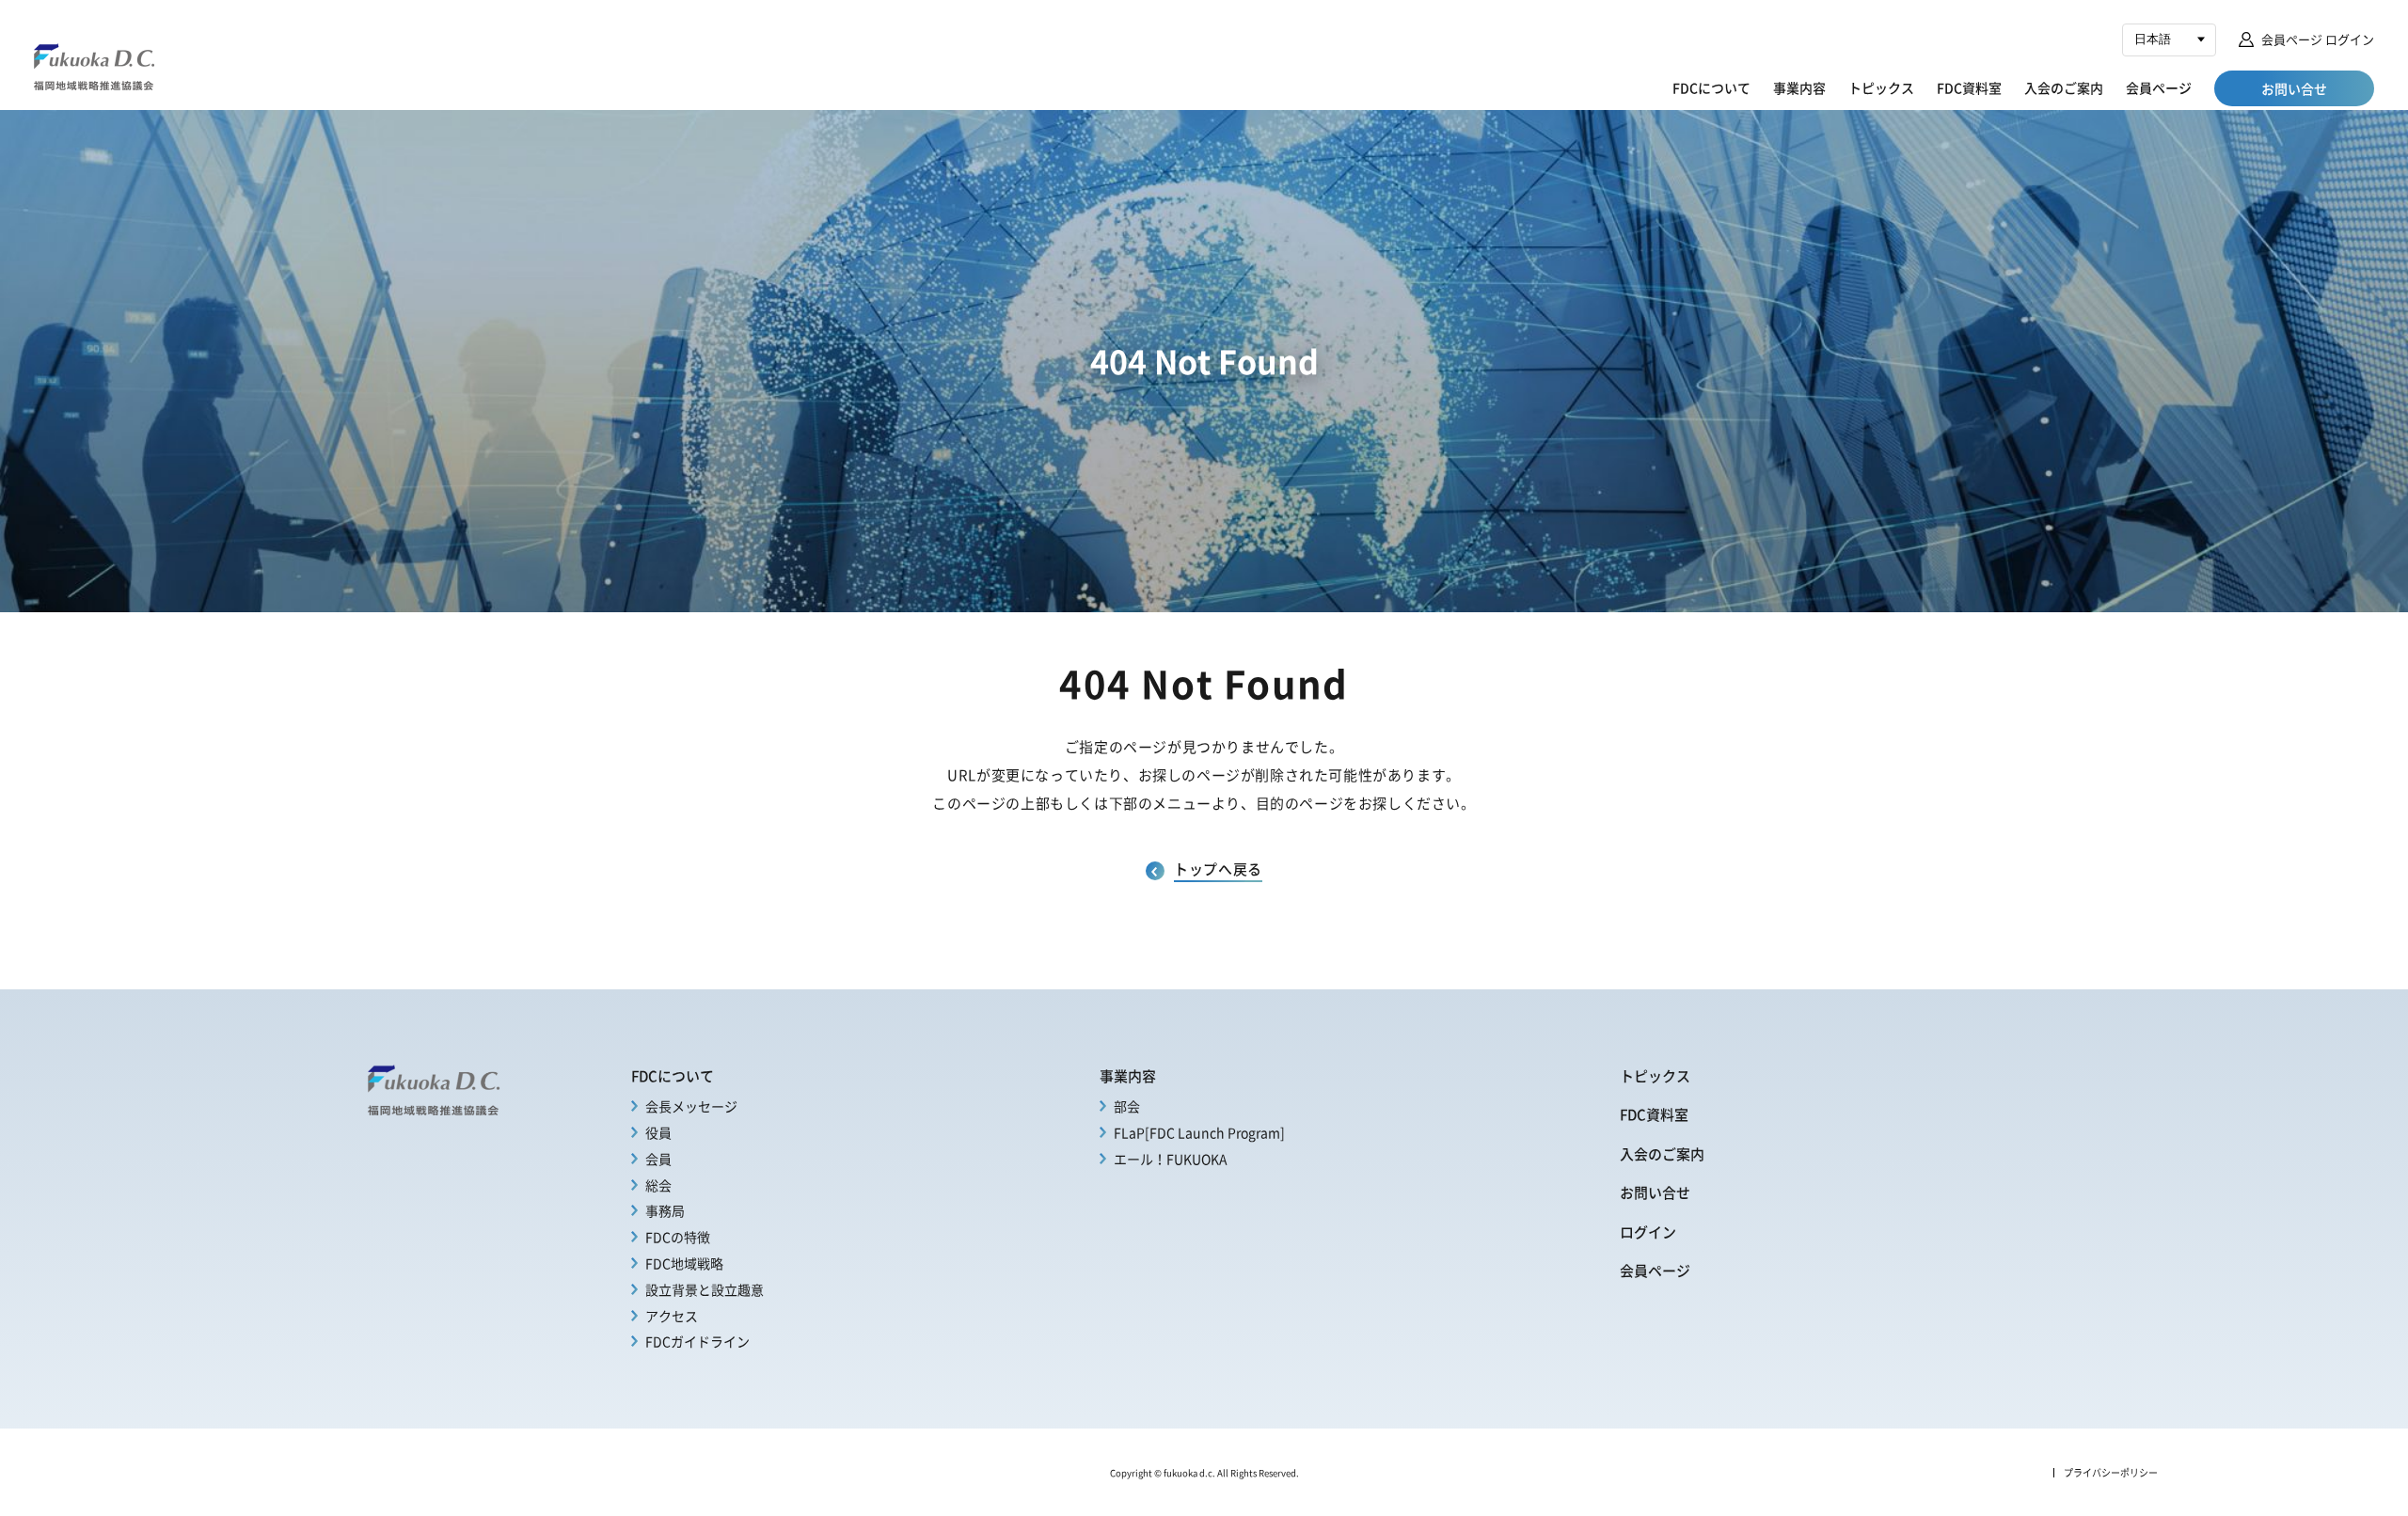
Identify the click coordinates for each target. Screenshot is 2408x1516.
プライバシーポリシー (2111, 1473)
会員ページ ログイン (2318, 39)
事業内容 (1799, 87)
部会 (1127, 1106)
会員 (658, 1159)
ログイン (1648, 1232)
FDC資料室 (1969, 87)
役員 (658, 1132)
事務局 (665, 1210)
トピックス (1881, 87)
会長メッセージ (691, 1106)
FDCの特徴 (678, 1237)
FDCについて (1711, 87)
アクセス (672, 1316)
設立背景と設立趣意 (705, 1289)
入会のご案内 (2064, 87)
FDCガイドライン (697, 1341)
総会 (658, 1185)
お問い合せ (1655, 1192)
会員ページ (2159, 87)
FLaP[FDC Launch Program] (1199, 1132)
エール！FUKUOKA (1171, 1159)
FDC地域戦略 (684, 1263)
